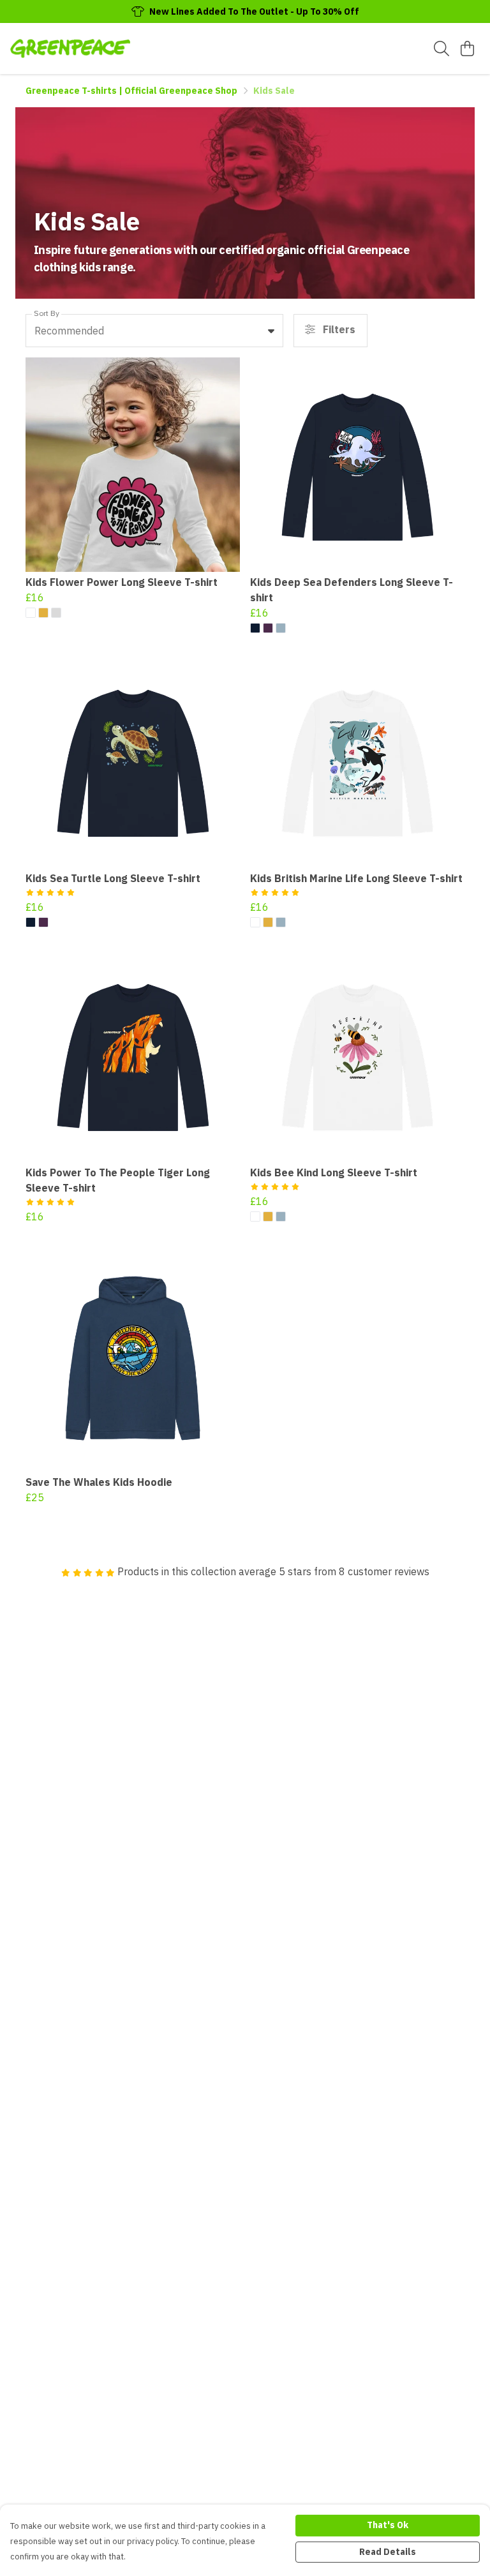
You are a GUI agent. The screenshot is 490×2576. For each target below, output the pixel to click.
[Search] (442, 49)
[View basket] (467, 49)
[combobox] (154, 331)
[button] (271, 331)
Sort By (47, 313)
